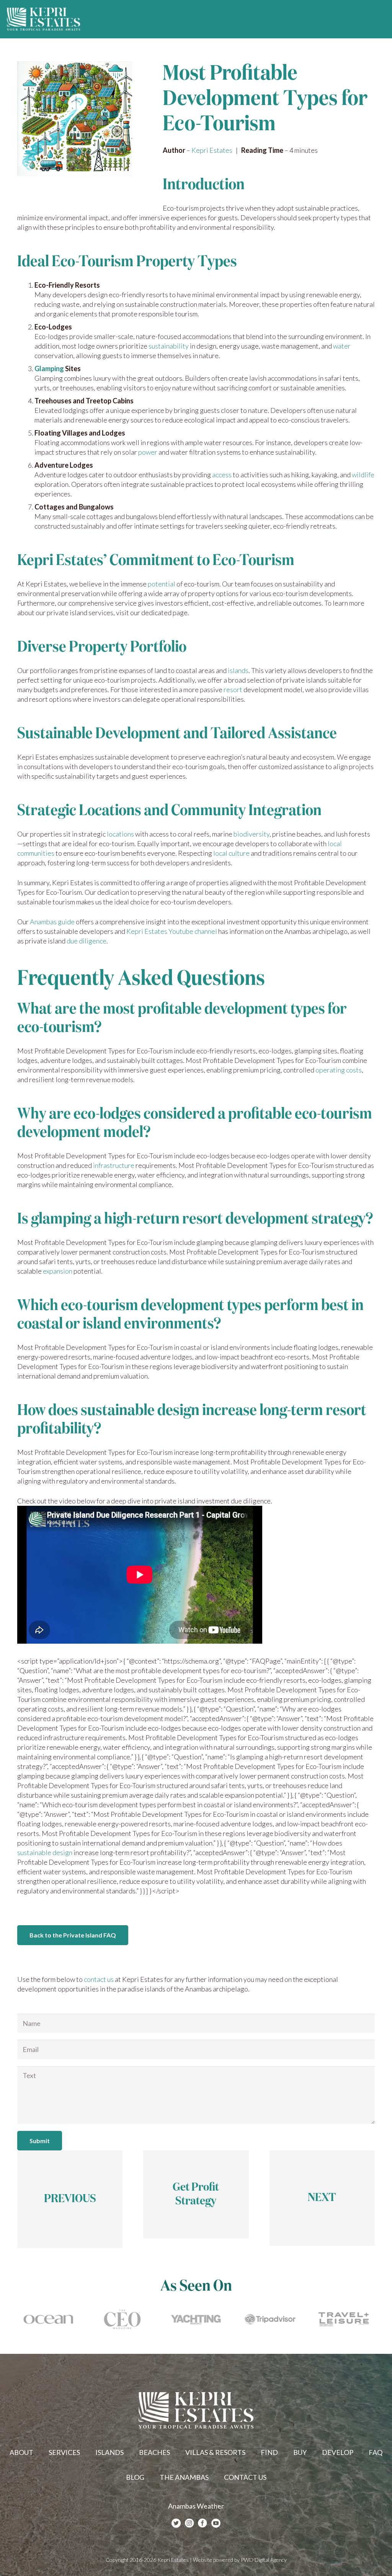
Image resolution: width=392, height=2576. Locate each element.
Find (269, 2452)
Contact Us (245, 2477)
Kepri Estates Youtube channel (172, 931)
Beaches (154, 2452)
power (148, 452)
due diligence (87, 941)
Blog (135, 2477)
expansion (58, 1271)
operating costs (339, 1070)
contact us (99, 1979)
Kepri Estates (212, 150)
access (222, 475)
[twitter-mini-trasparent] (176, 2523)
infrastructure (114, 1165)
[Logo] (44, 19)
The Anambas (184, 2477)
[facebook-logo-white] (203, 2523)
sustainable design (45, 1852)
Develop (338, 2452)
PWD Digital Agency (264, 2560)
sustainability (169, 346)
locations (120, 834)
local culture (231, 853)
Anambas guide (52, 922)
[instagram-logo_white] (189, 2523)
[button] (380, 19)
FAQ (376, 2452)
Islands (109, 2452)
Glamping (49, 368)
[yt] (216, 2523)
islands (238, 670)
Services (64, 2452)
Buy (300, 2452)
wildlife (363, 475)
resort (233, 689)
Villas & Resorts (215, 2452)
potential (162, 584)
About (21, 2452)
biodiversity (252, 834)
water (342, 346)
